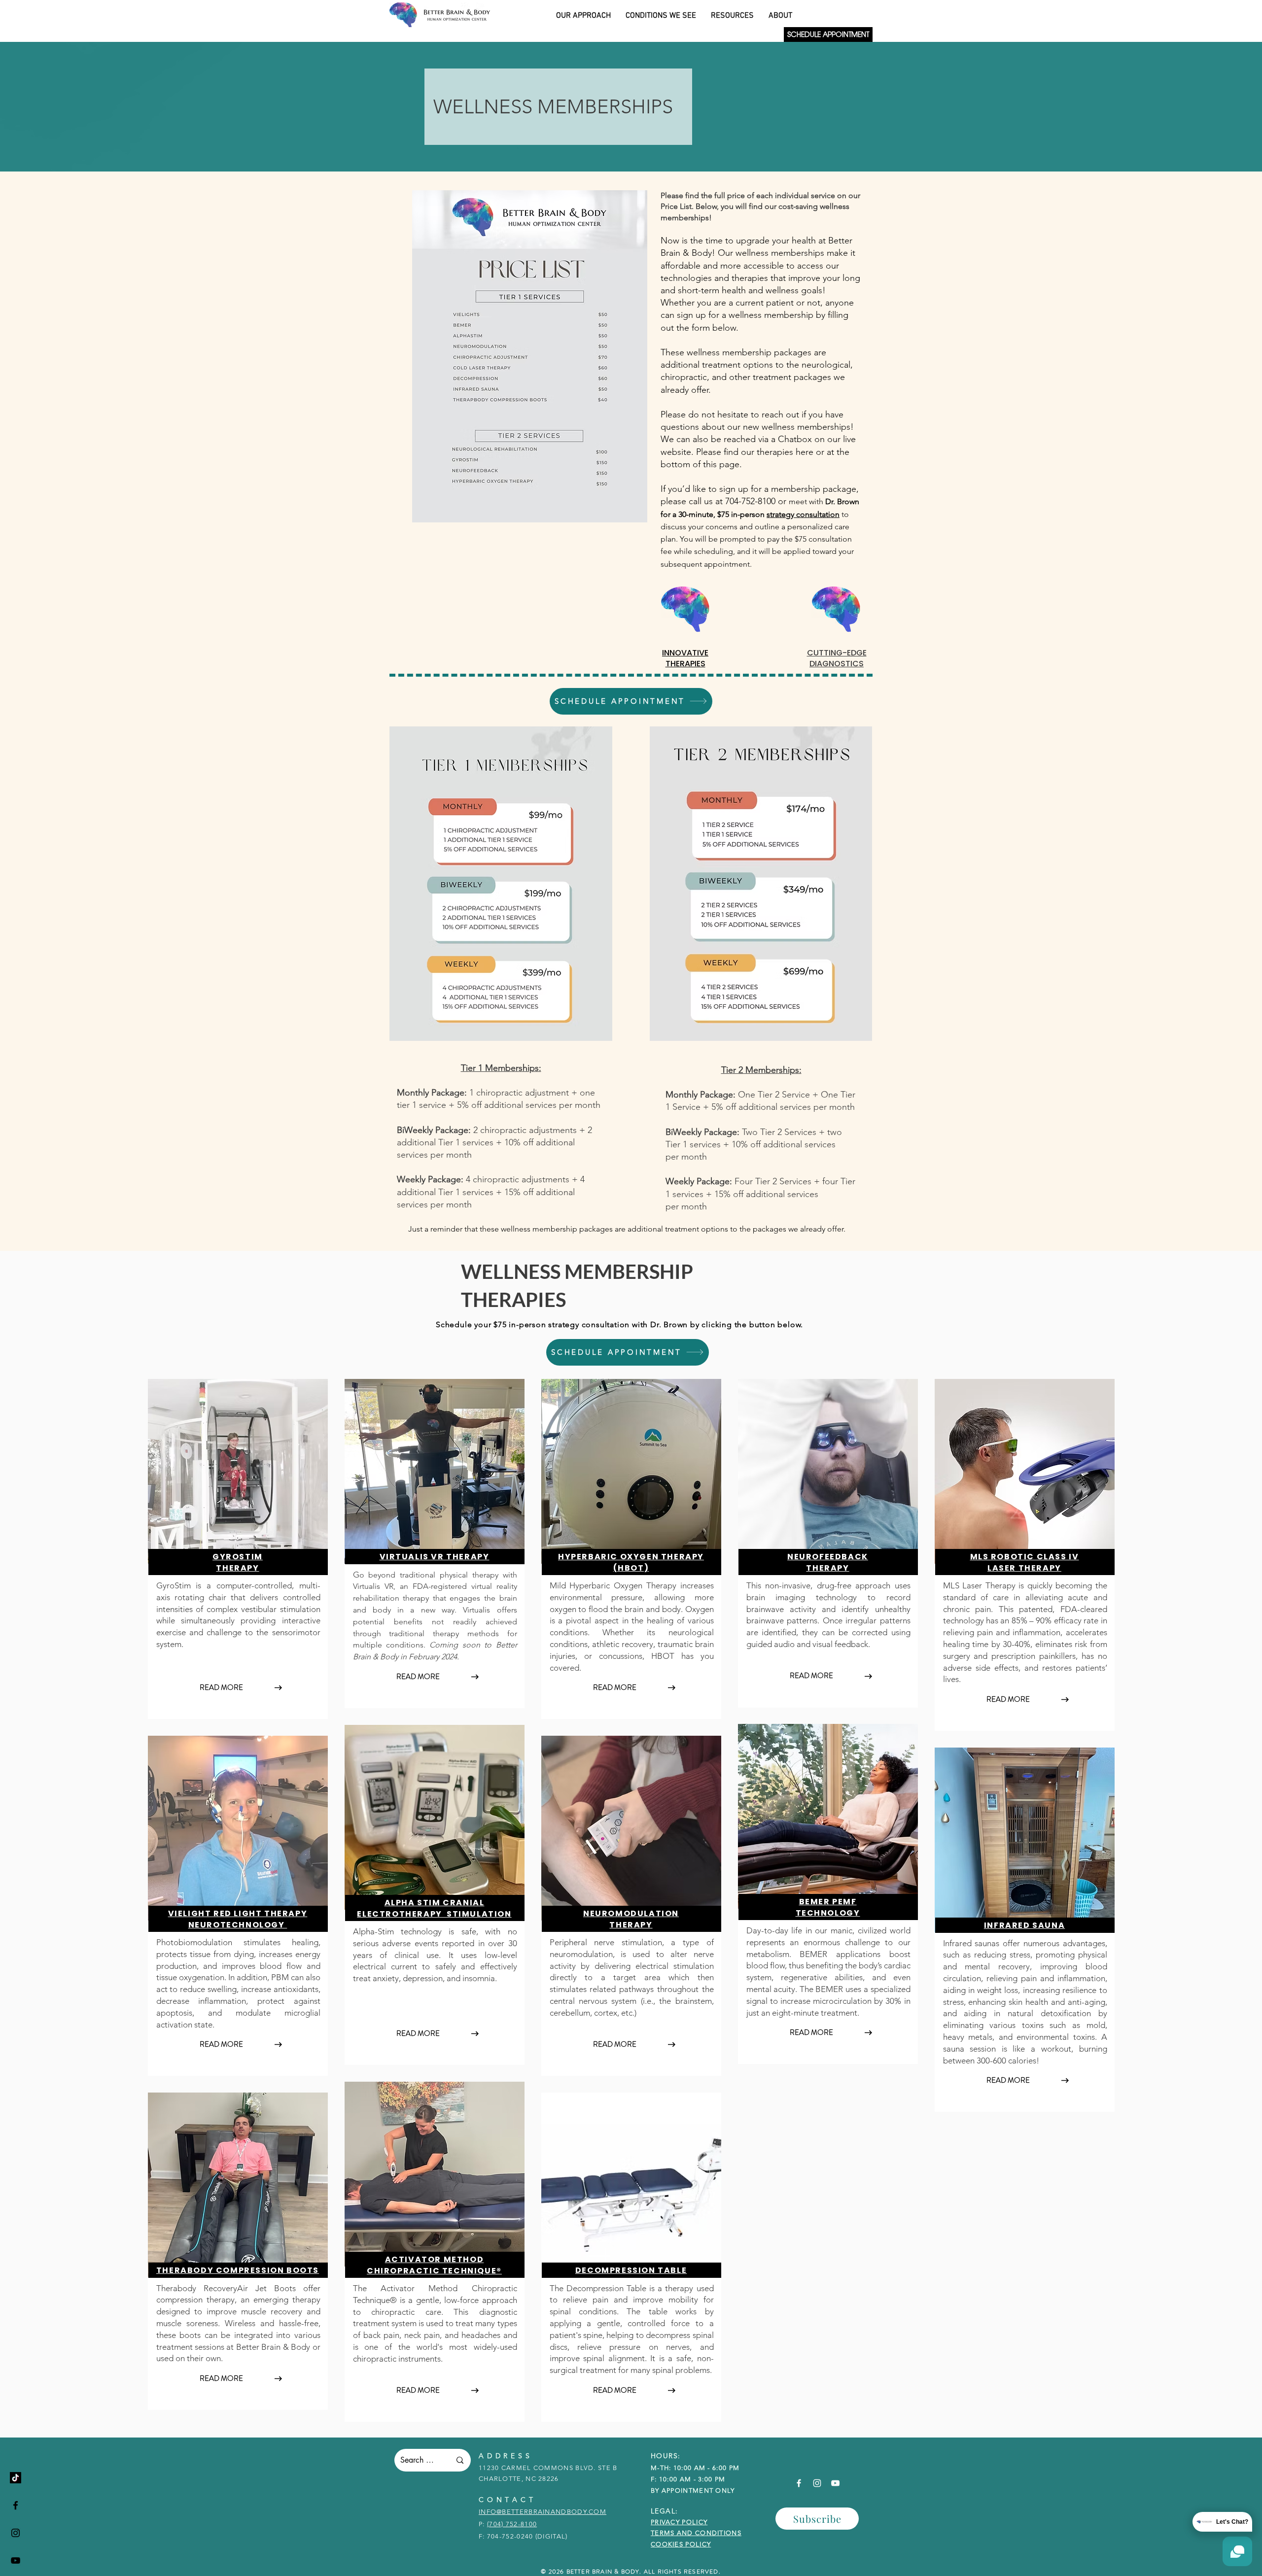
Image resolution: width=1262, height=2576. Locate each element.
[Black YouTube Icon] (16, 2560)
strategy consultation (803, 514)
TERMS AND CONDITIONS (696, 2533)
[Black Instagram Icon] (16, 2533)
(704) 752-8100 (512, 2524)
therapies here (786, 452)
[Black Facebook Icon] (16, 2505)
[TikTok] (16, 2478)
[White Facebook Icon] (799, 2483)
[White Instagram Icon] (817, 2483)
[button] (817, 2519)
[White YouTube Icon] (835, 2483)
